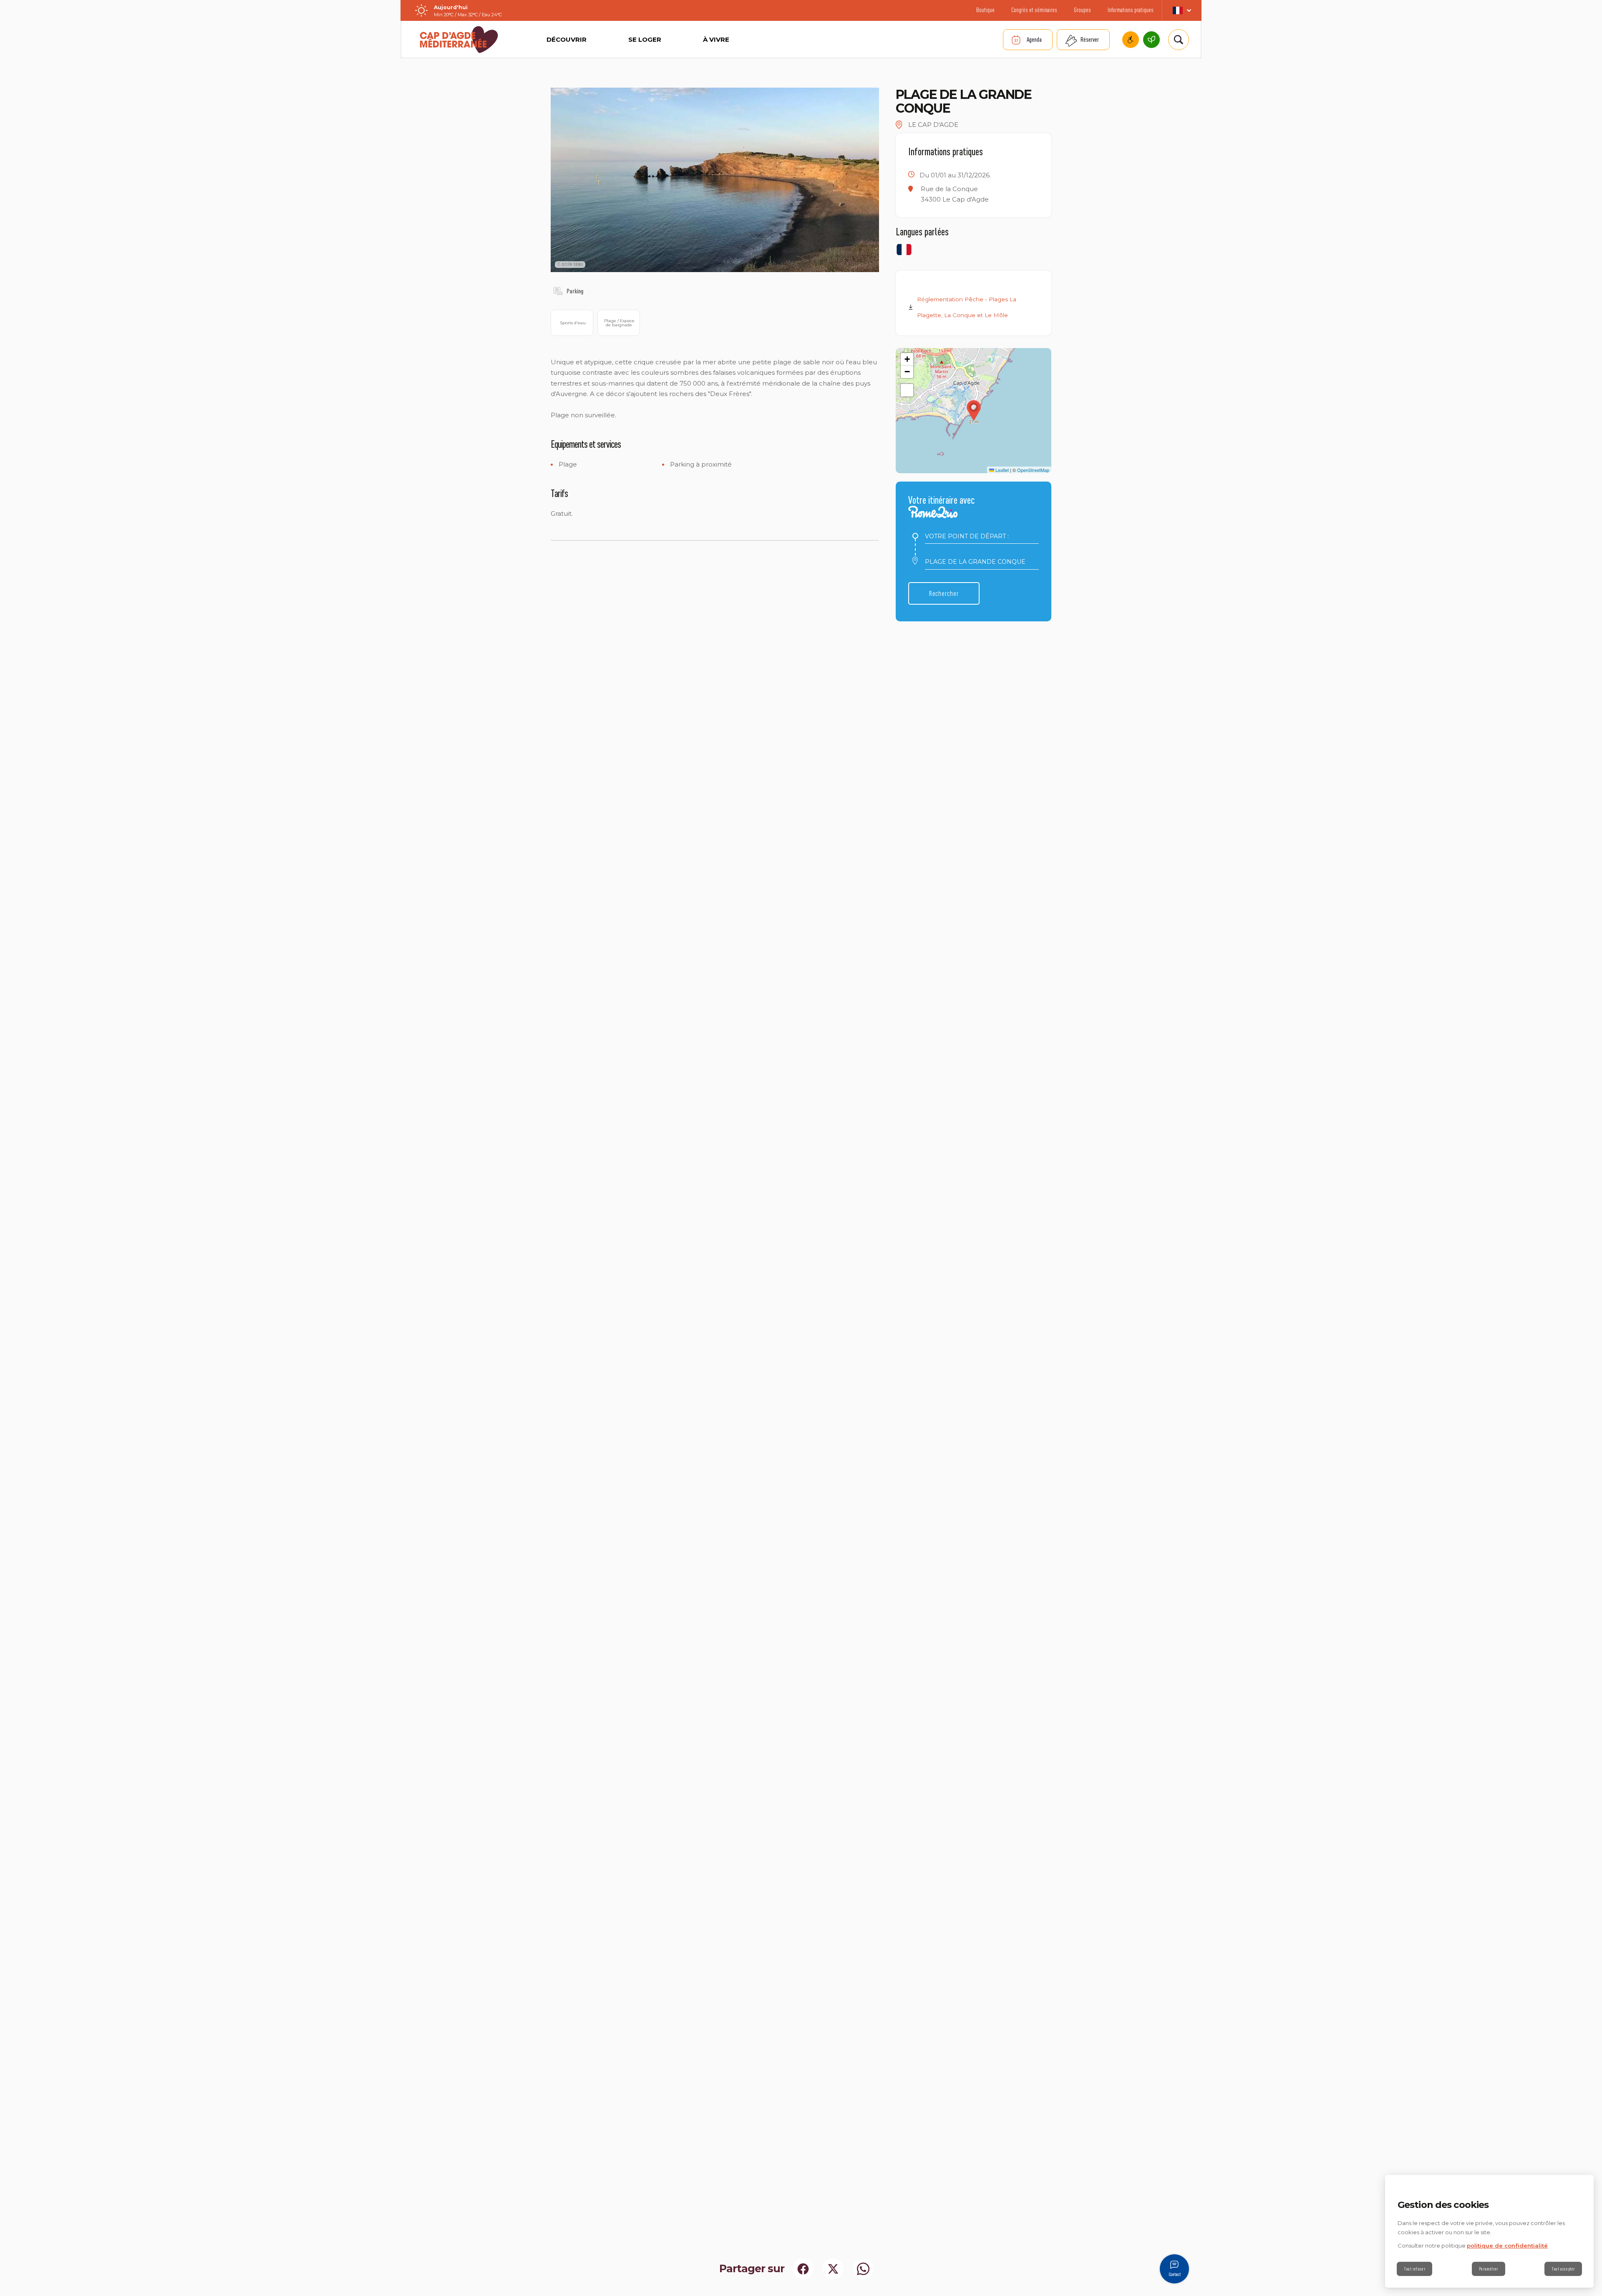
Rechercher (944, 593)
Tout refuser (1414, 2269)
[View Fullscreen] (907, 390)
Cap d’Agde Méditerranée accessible (1131, 40)
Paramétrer (1489, 2269)
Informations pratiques (1131, 10)
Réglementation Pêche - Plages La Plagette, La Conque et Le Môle (967, 307)
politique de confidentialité (1507, 2246)
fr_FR (1182, 10)
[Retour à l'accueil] (459, 40)
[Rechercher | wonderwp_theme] (1179, 40)
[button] (974, 411)
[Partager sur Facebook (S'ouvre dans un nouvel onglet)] (803, 2269)
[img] (558, 291)
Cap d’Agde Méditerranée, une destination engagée (1151, 40)
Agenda (1034, 39)
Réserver (1090, 39)
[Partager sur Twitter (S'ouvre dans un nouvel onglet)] (833, 2269)
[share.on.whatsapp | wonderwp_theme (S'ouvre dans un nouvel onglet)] (863, 2269)
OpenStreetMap (1033, 470)
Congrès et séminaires (1034, 10)
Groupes (1082, 10)
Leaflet (1001, 470)
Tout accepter (1563, 2269)
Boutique (985, 10)
